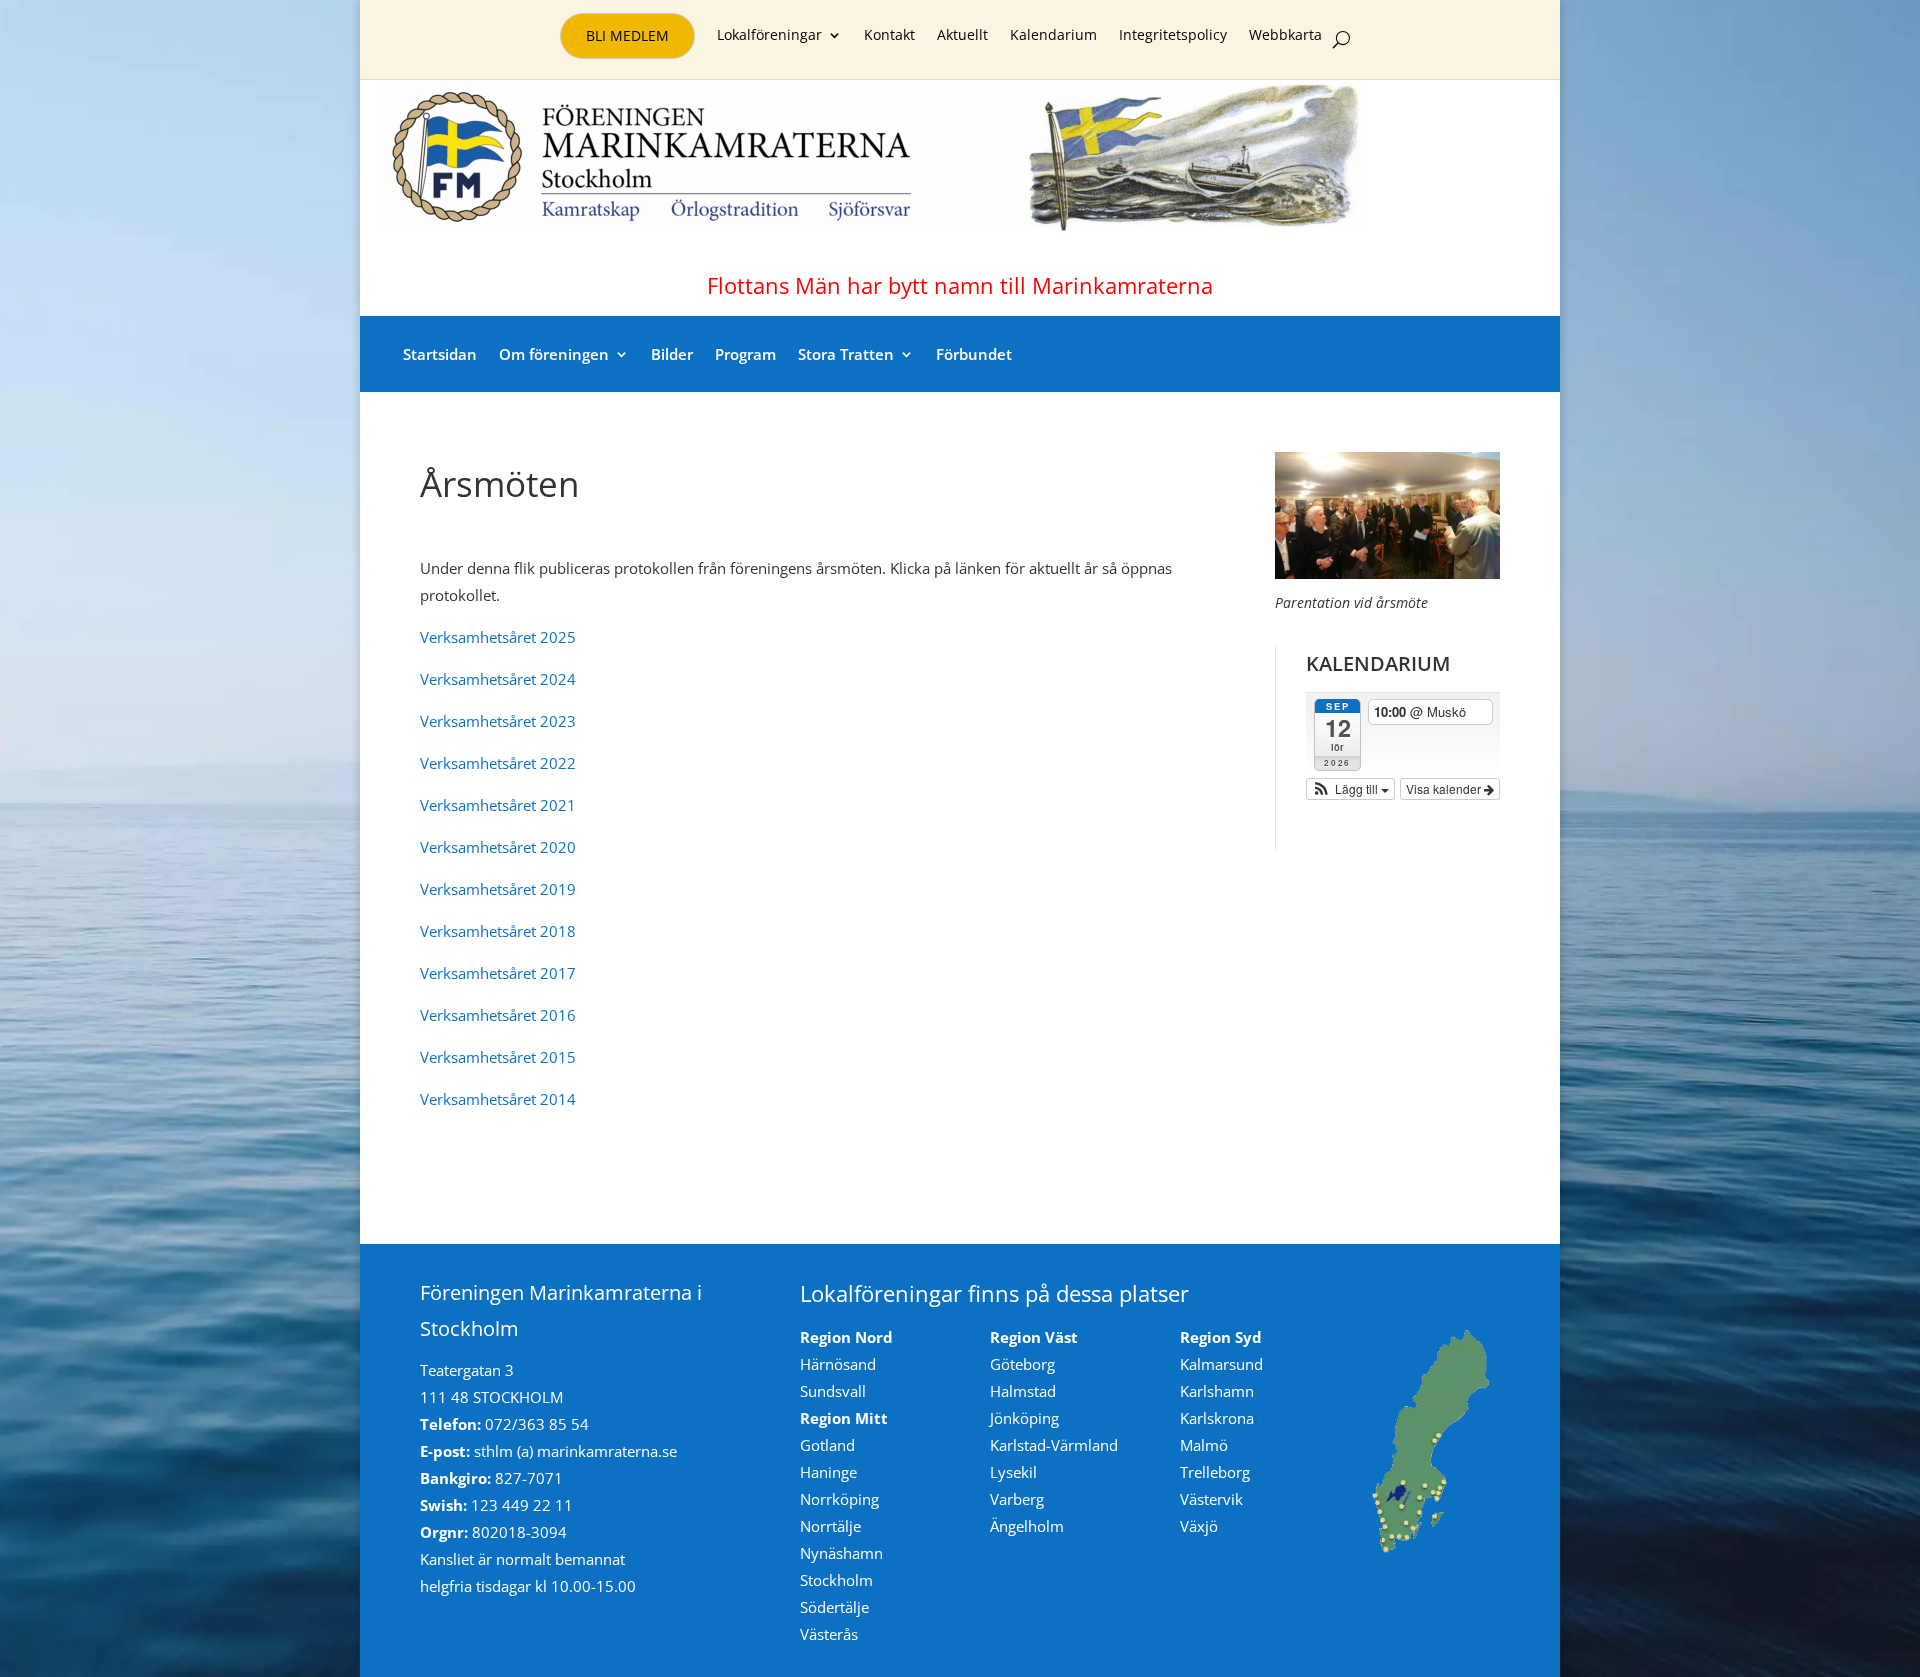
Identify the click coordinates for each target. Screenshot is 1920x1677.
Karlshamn (1217, 1391)
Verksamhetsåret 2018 (498, 931)
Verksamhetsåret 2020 (498, 847)
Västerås (829, 1634)
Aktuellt (962, 36)
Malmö (1204, 1445)
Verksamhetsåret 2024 (498, 679)
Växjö (1199, 1526)
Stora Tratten (846, 354)
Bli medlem (627, 35)
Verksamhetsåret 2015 (498, 1057)
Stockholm (836, 1580)
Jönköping (1024, 1418)
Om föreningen (554, 354)
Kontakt (889, 36)
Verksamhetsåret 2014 (498, 1099)
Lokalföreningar (769, 36)
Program (745, 354)
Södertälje (834, 1607)
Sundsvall (833, 1391)
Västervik (1211, 1499)
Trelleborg (1215, 1472)
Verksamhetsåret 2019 (498, 889)
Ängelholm (1027, 1526)
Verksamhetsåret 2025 (498, 637)
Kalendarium (1053, 36)
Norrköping (839, 1499)
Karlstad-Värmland (1054, 1445)
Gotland (827, 1445)
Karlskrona (1217, 1418)
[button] (1351, 789)
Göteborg (1022, 1364)
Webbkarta (1285, 36)
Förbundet (974, 354)
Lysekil (1013, 1472)
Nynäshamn (841, 1553)
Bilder (672, 354)
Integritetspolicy (1173, 36)
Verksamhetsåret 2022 (498, 763)
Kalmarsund (1221, 1364)
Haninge (828, 1472)
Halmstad (1023, 1391)
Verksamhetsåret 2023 (498, 721)
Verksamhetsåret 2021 (498, 805)
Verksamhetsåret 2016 (498, 1015)
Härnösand (838, 1364)
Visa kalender (1445, 788)
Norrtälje (830, 1526)
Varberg (1017, 1499)
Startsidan (440, 354)
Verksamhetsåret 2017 (498, 973)
